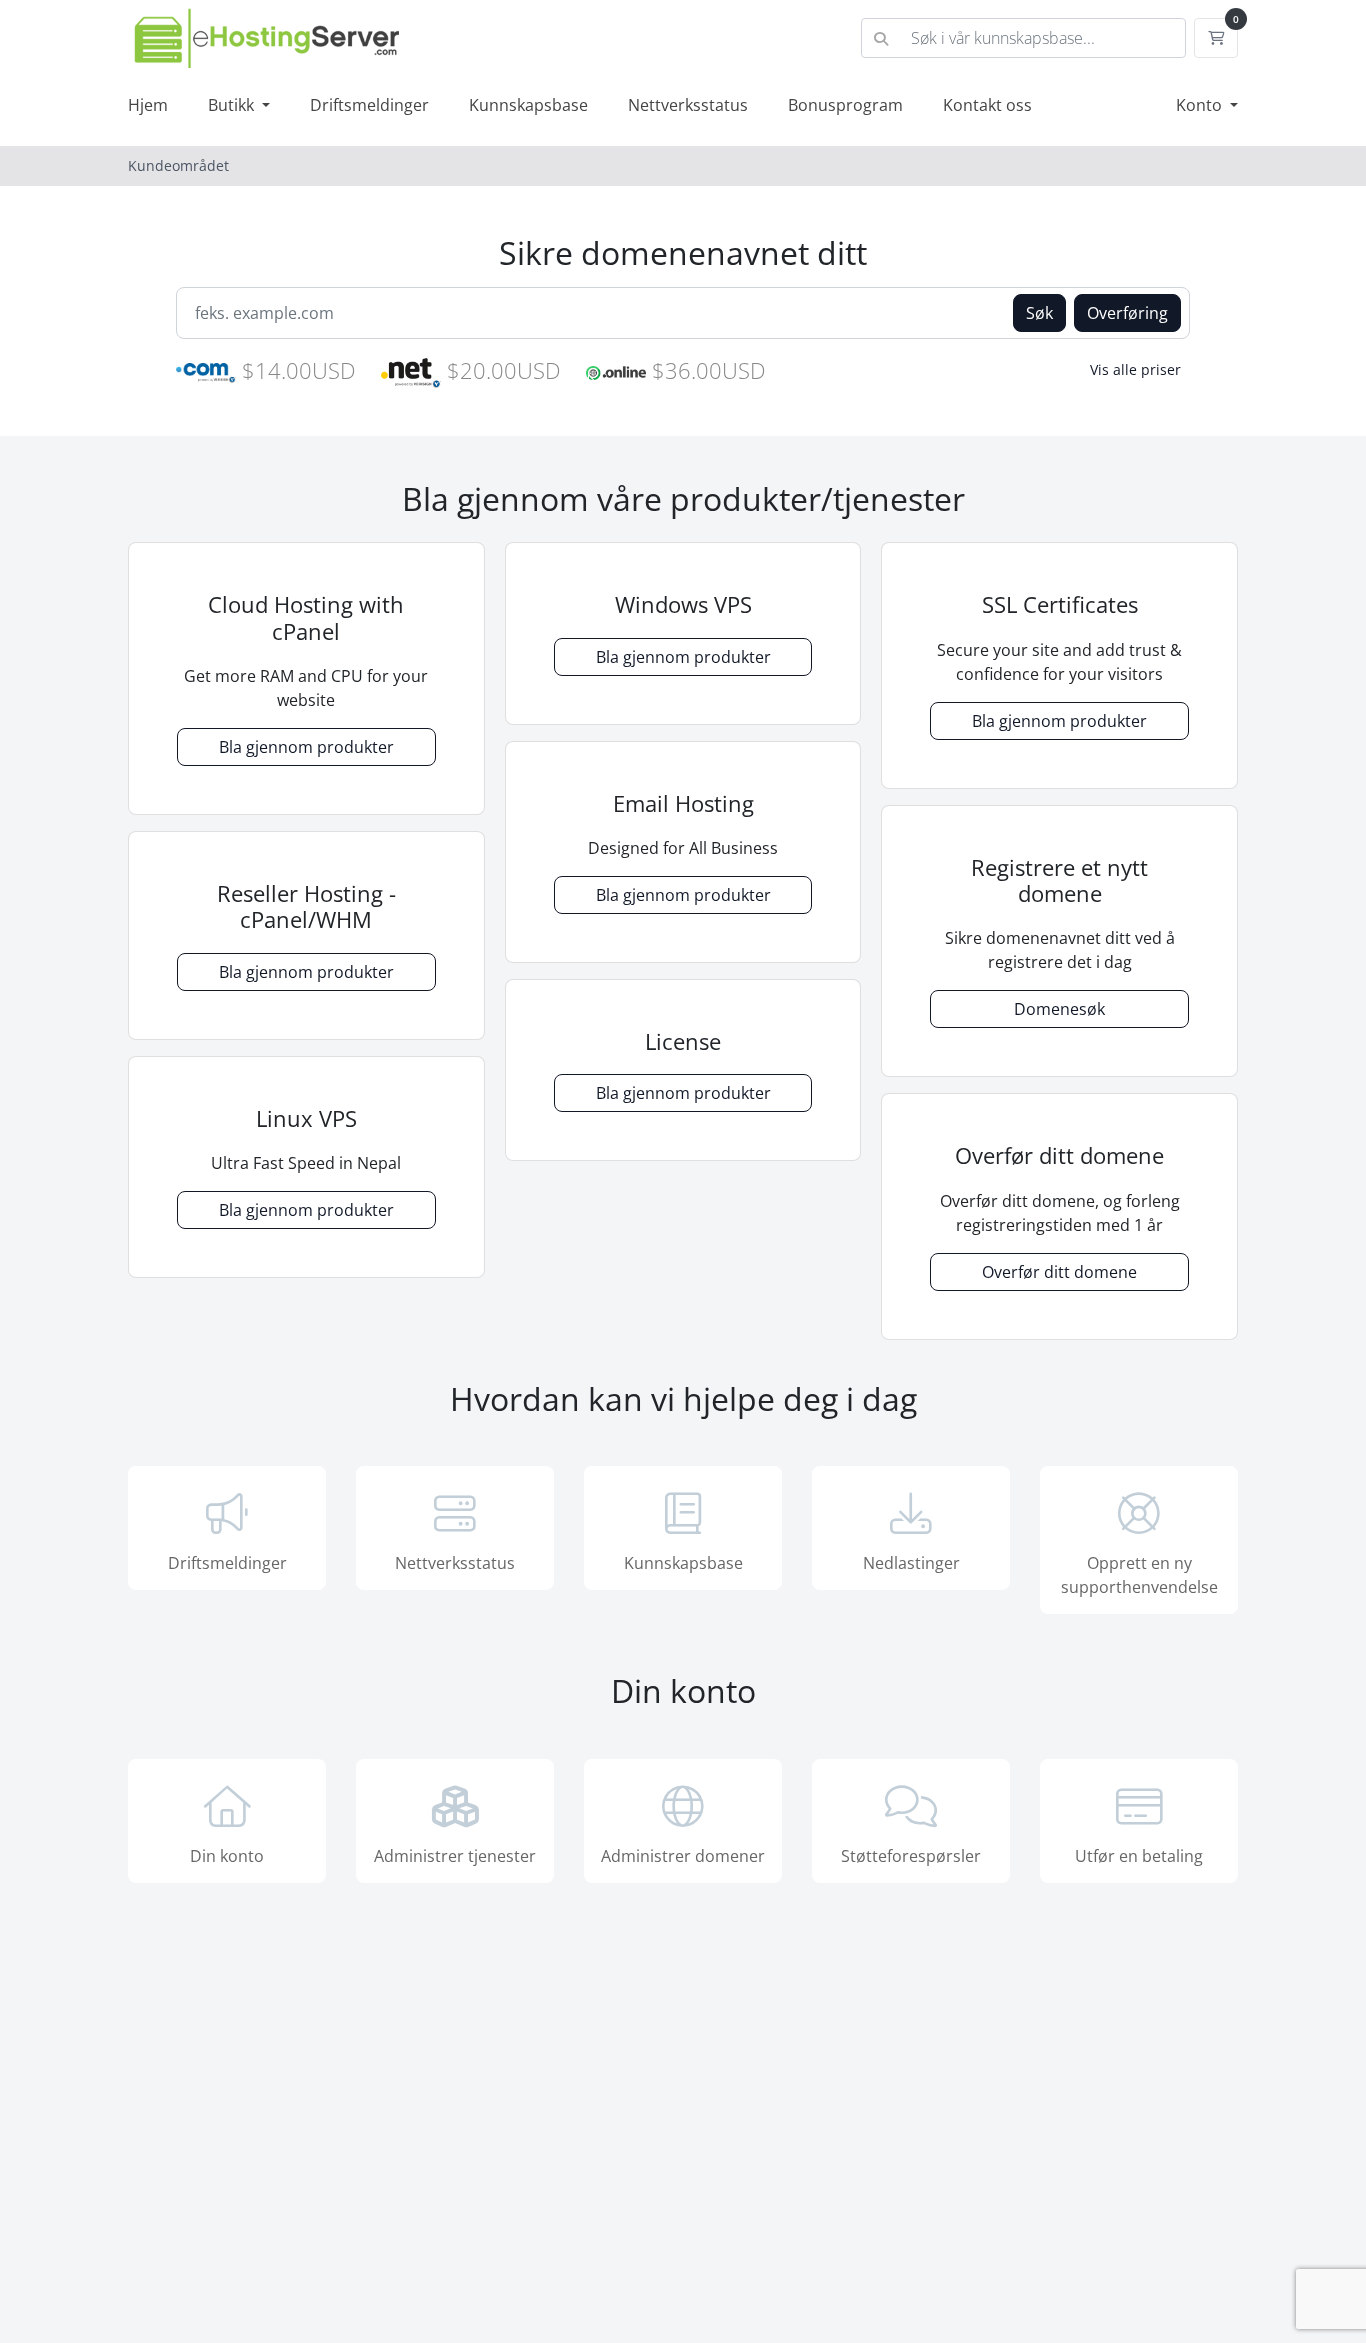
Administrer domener (683, 1856)
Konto (1201, 105)
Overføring (1127, 313)
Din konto (227, 1856)
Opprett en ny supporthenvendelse (1139, 1575)
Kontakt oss (987, 105)
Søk (1039, 313)
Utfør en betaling (1139, 1856)
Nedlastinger (911, 1563)
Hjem (148, 105)
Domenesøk (1059, 1009)
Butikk (233, 105)
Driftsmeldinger (369, 105)
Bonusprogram (845, 105)
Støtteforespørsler (911, 1856)
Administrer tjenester (455, 1856)
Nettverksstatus (688, 105)
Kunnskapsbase (528, 105)
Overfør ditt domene (1059, 1272)
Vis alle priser (1135, 369)
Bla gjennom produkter (306, 747)
